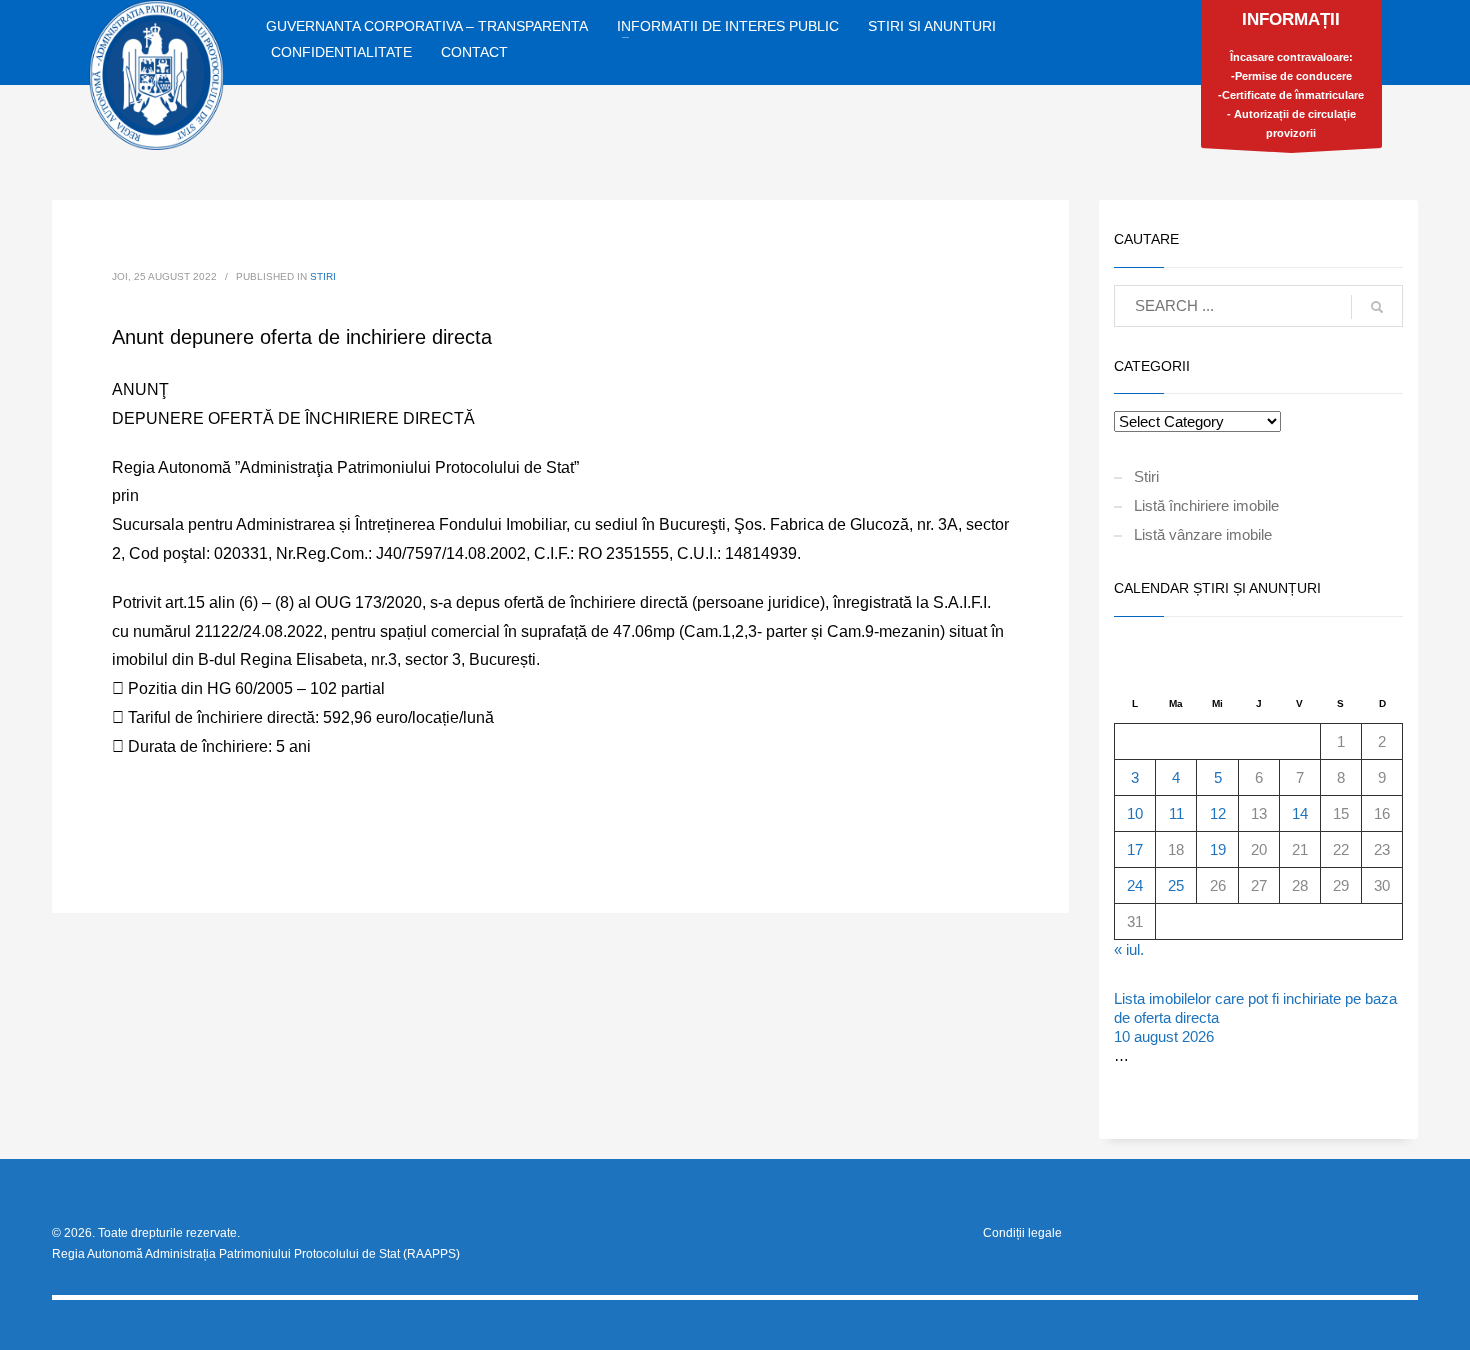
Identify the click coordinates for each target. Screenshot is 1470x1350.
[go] (1377, 307)
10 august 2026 (1164, 1036)
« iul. (1129, 949)
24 (1135, 885)
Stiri (323, 276)
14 (1300, 813)
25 (1176, 885)
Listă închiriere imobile (1206, 505)
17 (1135, 849)
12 (1218, 813)
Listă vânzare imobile (1203, 534)
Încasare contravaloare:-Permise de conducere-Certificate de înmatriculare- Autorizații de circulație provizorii (1291, 74)
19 (1218, 849)
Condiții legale (1022, 1233)
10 (1135, 813)
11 (1176, 813)
